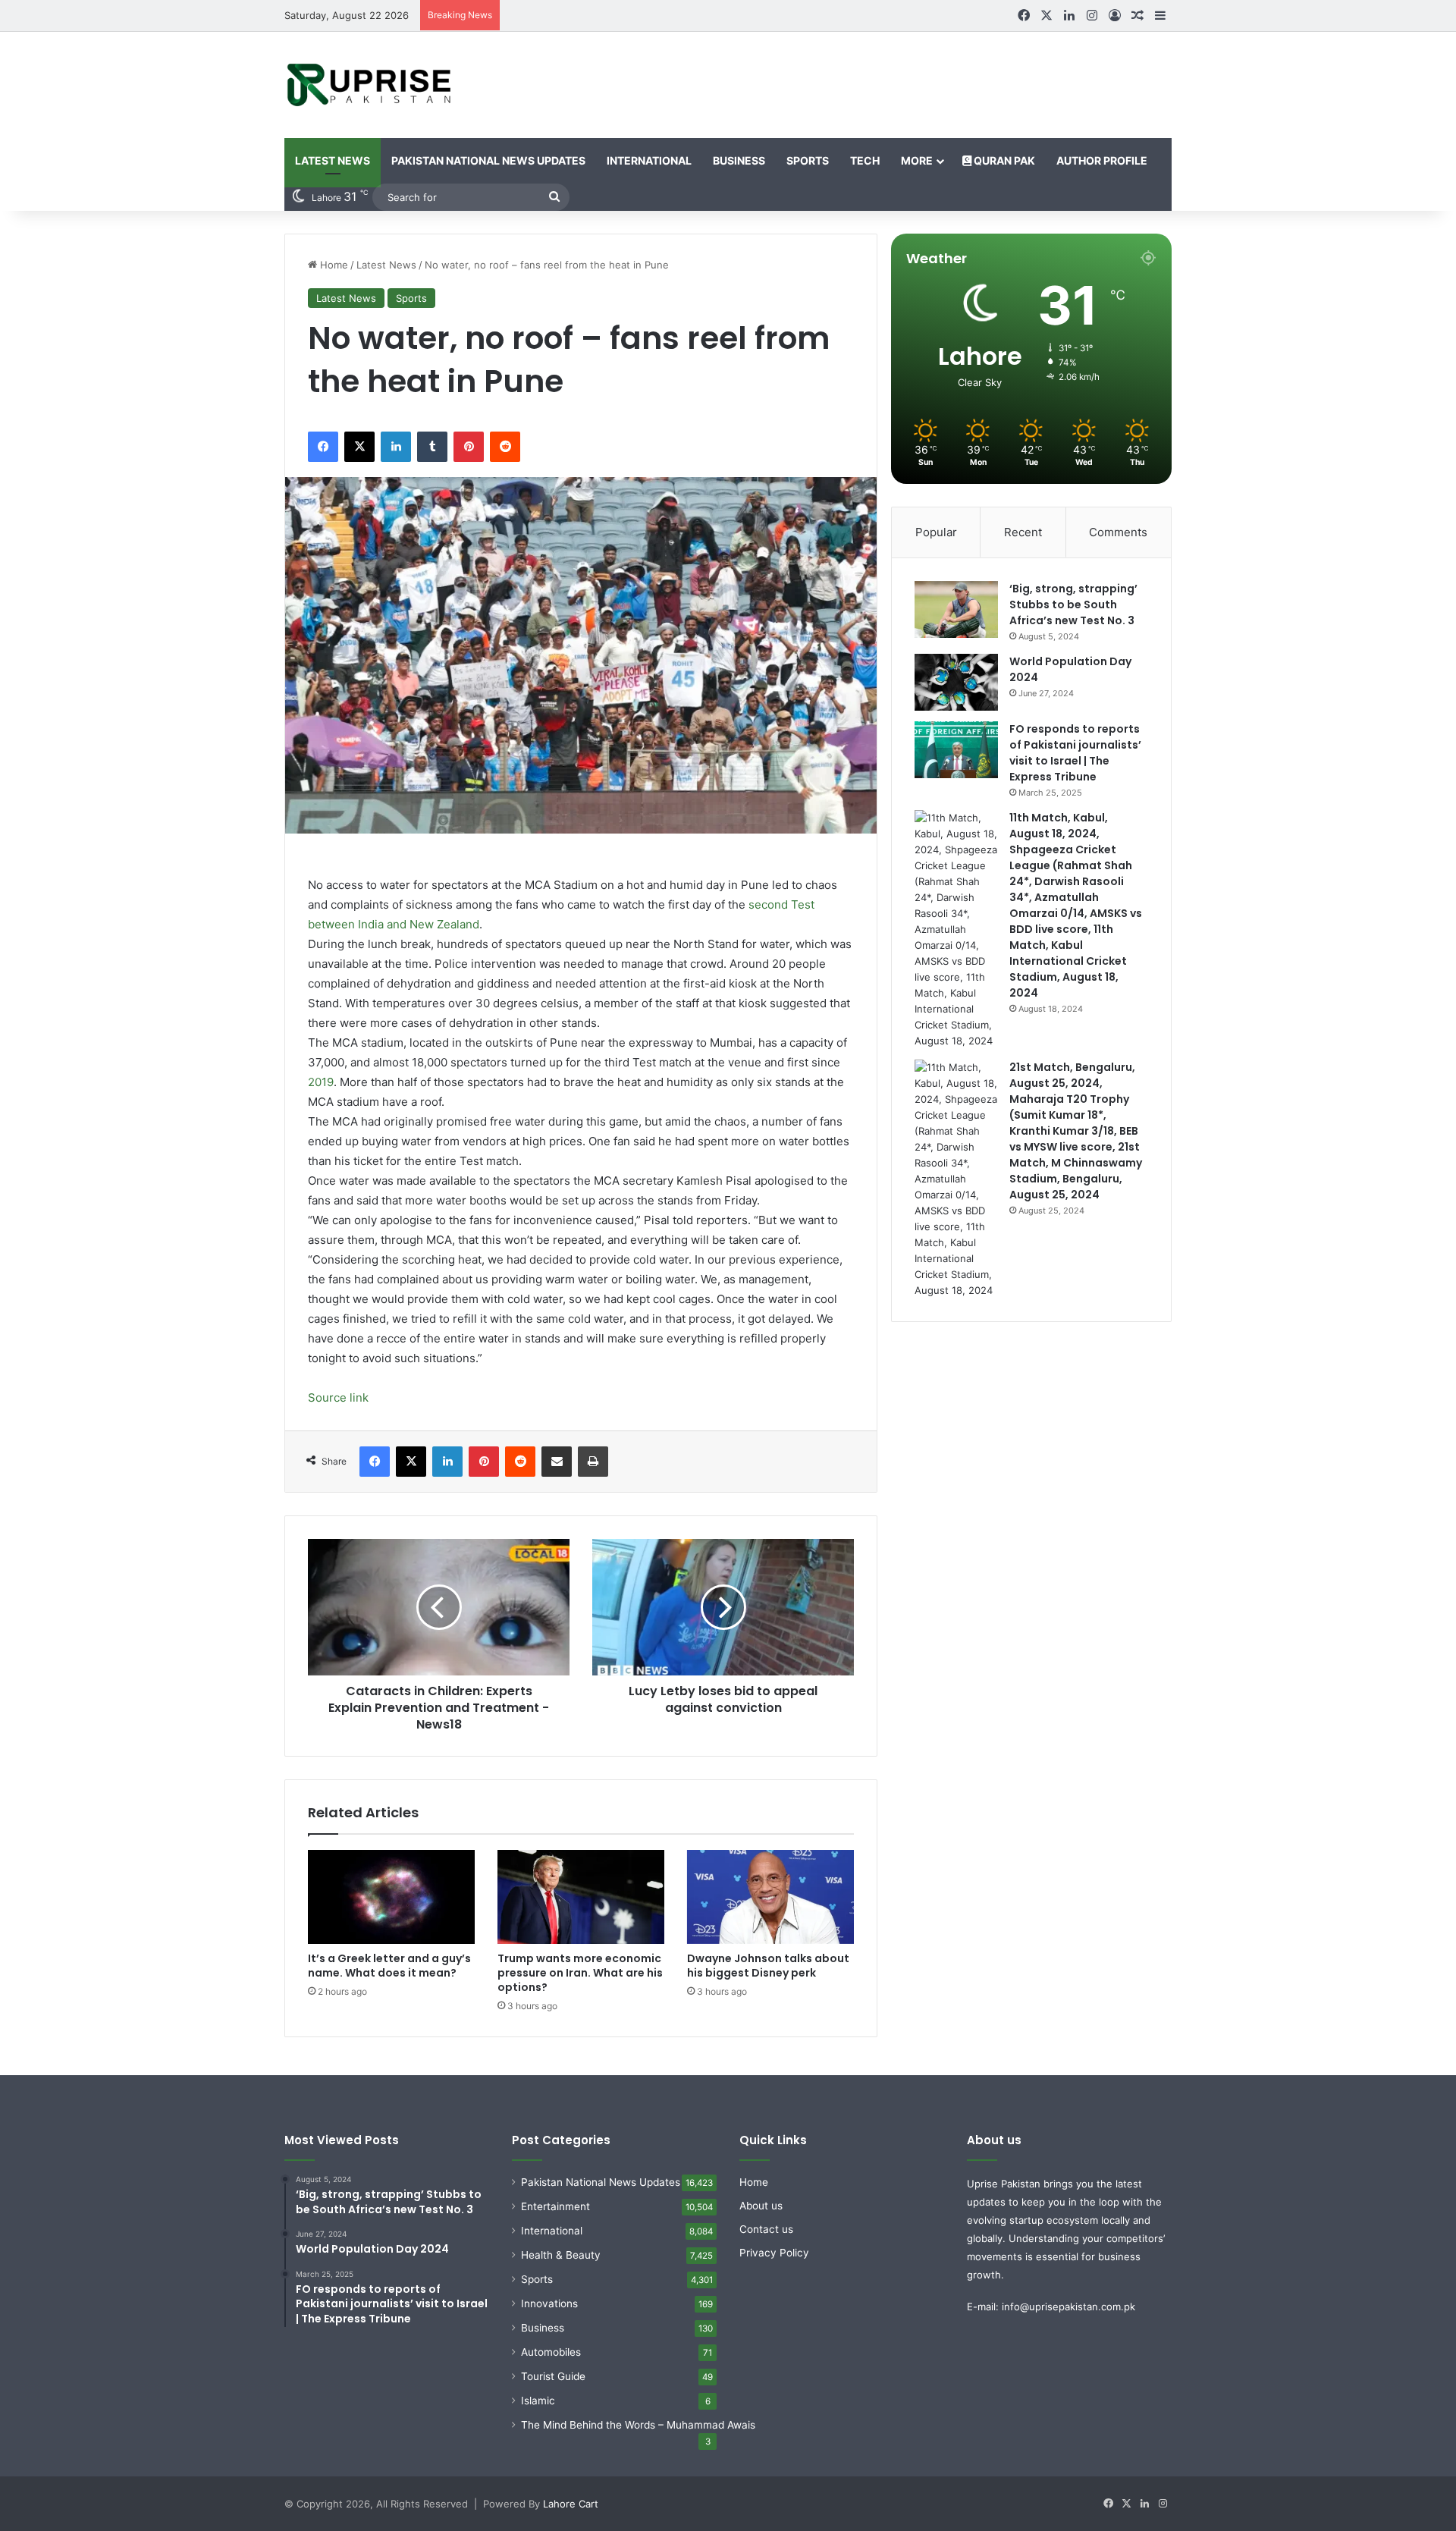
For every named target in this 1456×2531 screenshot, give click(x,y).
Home (333, 265)
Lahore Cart (571, 2504)
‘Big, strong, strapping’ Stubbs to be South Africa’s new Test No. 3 (1073, 604)
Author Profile (1102, 160)
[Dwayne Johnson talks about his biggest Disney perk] (770, 1897)
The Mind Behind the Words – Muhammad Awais (638, 2425)
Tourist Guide (553, 2376)
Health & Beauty (561, 2255)
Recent (1023, 532)
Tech (865, 160)
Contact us (766, 2229)
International (649, 160)
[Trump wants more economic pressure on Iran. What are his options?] (581, 1897)
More (917, 160)
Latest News (333, 160)
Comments (1118, 532)
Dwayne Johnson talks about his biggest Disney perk (768, 1966)
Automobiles (551, 2352)
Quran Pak (1003, 160)
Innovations (549, 2303)
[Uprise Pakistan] (370, 85)
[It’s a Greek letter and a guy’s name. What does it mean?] (391, 1897)
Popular (936, 532)
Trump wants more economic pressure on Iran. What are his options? (580, 1973)
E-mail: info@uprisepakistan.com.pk (1051, 2306)
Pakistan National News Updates (488, 160)
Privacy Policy (774, 2253)
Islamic (538, 2401)
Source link (338, 1397)
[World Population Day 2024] (956, 682)
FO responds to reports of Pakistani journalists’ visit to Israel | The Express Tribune (1075, 753)
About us (761, 2206)
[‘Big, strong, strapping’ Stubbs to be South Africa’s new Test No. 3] (956, 609)
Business (739, 160)
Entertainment (555, 2206)
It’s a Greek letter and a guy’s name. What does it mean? (389, 1966)
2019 (321, 1082)
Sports (808, 160)
